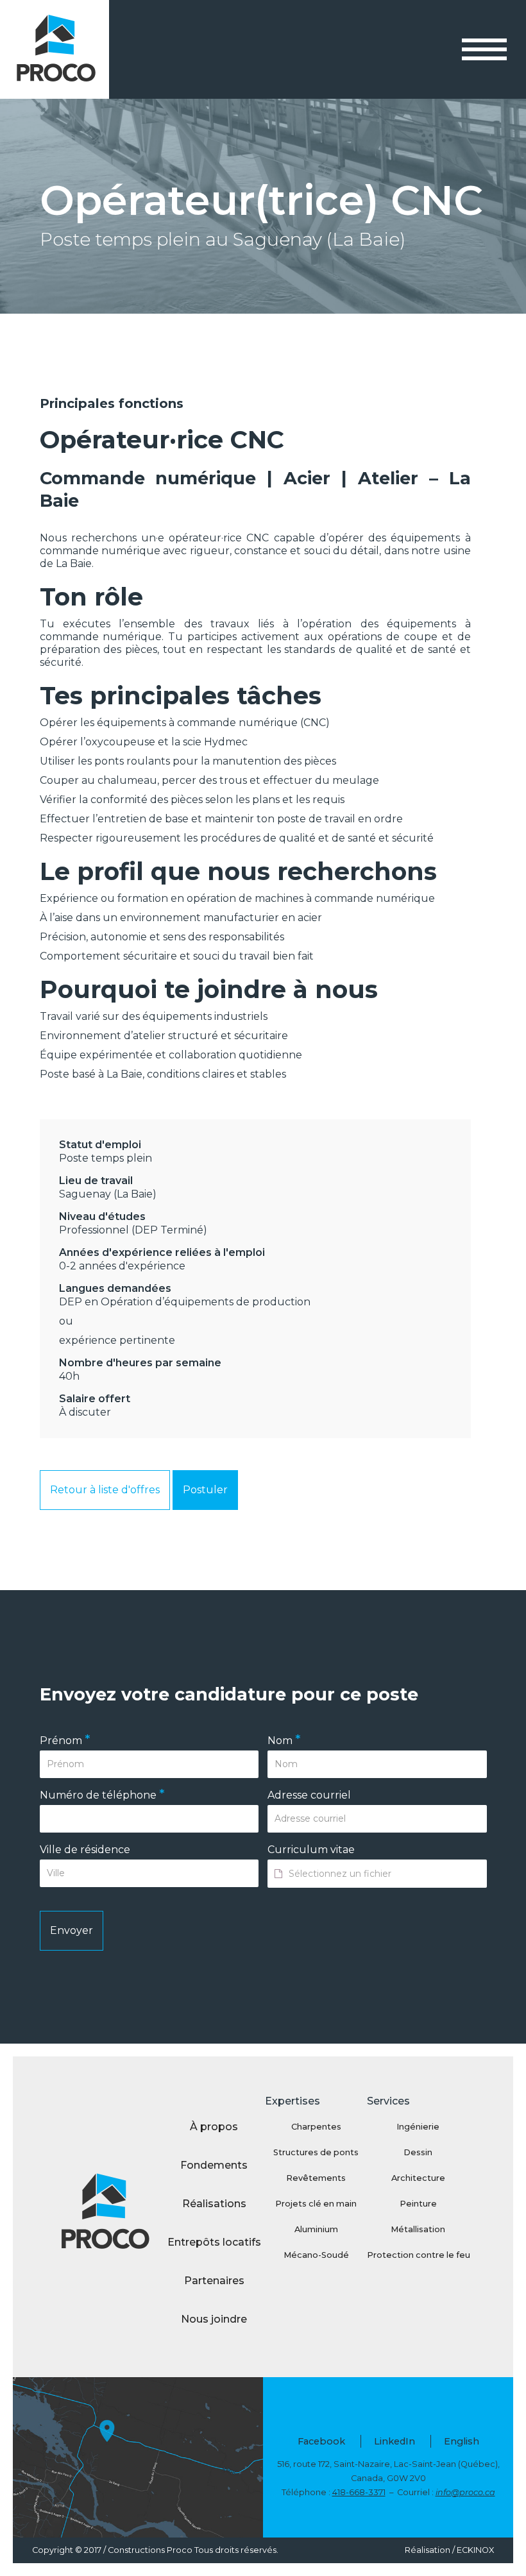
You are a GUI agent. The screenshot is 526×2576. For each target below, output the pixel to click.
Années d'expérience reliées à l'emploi (162, 1252)
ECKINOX (475, 2550)
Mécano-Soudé (316, 2255)
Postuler (205, 1490)
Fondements (214, 2165)
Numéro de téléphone (102, 1795)
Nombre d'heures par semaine (140, 1363)
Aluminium (316, 2229)
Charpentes (316, 2127)
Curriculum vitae (311, 1850)
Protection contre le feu (418, 2255)
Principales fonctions (112, 403)
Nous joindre (214, 2319)
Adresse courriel (309, 1795)
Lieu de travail (96, 1181)
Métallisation (418, 2229)
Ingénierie (418, 2127)
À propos (214, 2127)
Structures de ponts (316, 2152)
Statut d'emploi (100, 1145)
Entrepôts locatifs (214, 2242)
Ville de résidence (85, 1850)
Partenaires (214, 2281)
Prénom (65, 1741)
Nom (284, 1741)
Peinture (418, 2204)
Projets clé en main (316, 2204)
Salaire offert (95, 1399)
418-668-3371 (359, 2492)
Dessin (418, 2152)
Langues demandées (115, 1288)
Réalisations (214, 2204)
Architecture (418, 2178)
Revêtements (316, 2178)
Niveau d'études (102, 1216)
